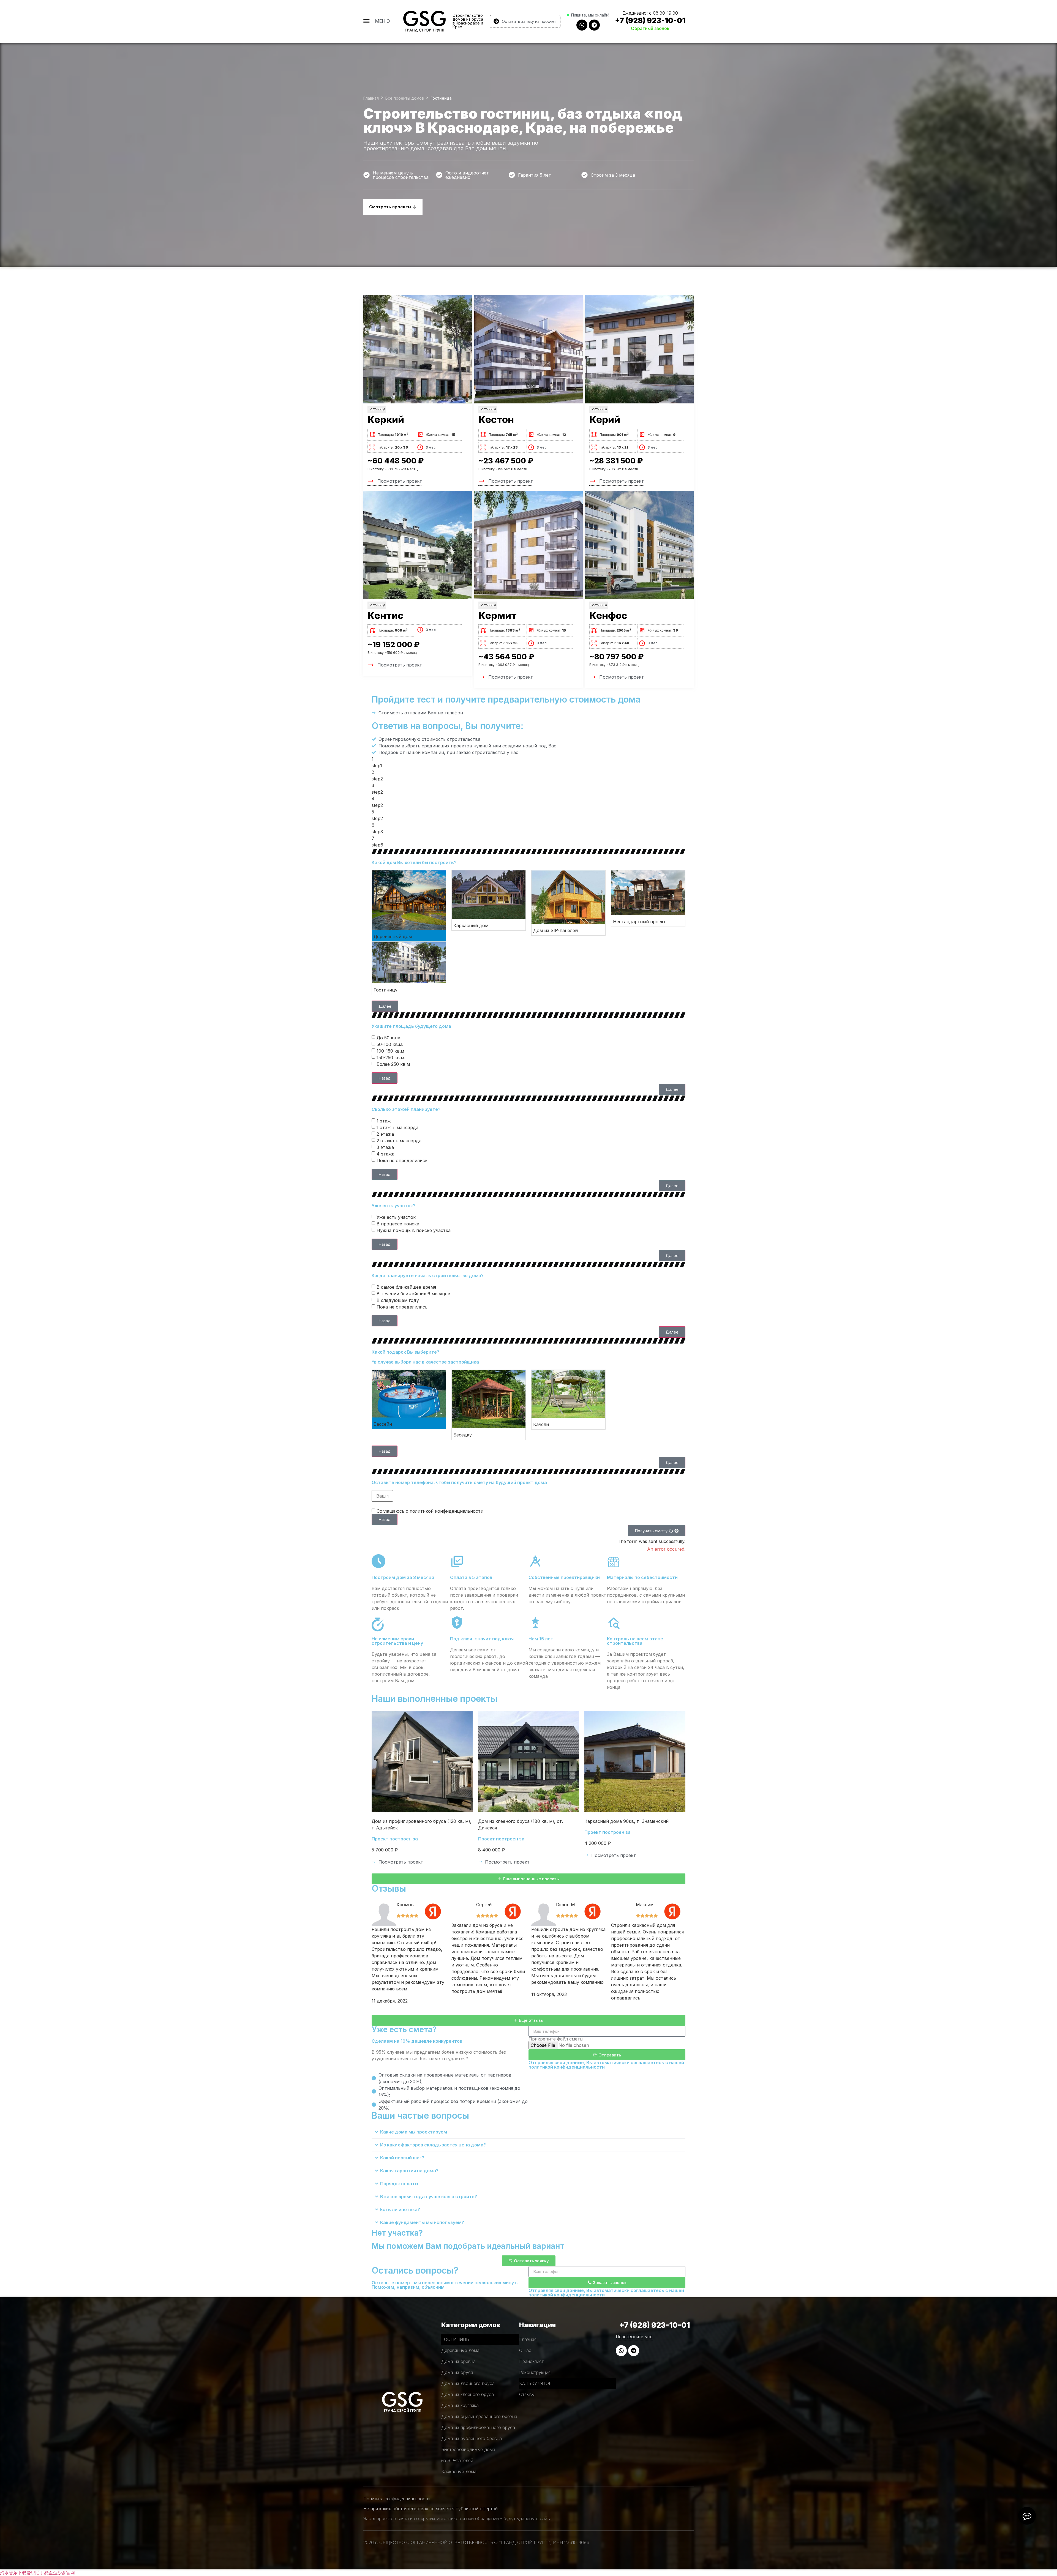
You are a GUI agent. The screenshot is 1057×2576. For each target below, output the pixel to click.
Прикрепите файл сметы (556, 2039)
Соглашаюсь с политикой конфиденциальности (430, 1511)
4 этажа (386, 1154)
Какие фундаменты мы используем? (422, 2222)
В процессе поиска (398, 1223)
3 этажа (385, 1147)
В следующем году (398, 1300)
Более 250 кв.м (393, 1064)
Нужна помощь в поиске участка (414, 1230)
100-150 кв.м (390, 1051)
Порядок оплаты (399, 2184)
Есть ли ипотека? (400, 2209)
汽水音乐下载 (13, 2573)
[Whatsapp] (582, 25)
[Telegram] (594, 25)
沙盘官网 (66, 2573)
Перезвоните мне (634, 2337)
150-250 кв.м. (391, 1057)
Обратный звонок (650, 28)
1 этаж (384, 1121)
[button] (385, 1006)
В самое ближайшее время (406, 1287)
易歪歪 (51, 2573)
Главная (371, 98)
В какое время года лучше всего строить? (429, 2197)
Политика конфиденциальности (397, 2499)
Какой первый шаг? (402, 2158)
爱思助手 (35, 2573)
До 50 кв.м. (389, 1037)
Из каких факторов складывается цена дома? (433, 2145)
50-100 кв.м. (390, 1044)
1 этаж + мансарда (397, 1127)
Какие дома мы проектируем (414, 2132)
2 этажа (385, 1134)
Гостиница (377, 409)
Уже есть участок (396, 1217)
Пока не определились (402, 1160)
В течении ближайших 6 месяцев (413, 1293)
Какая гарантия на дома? (409, 2171)
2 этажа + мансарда (399, 1140)
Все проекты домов (405, 98)
